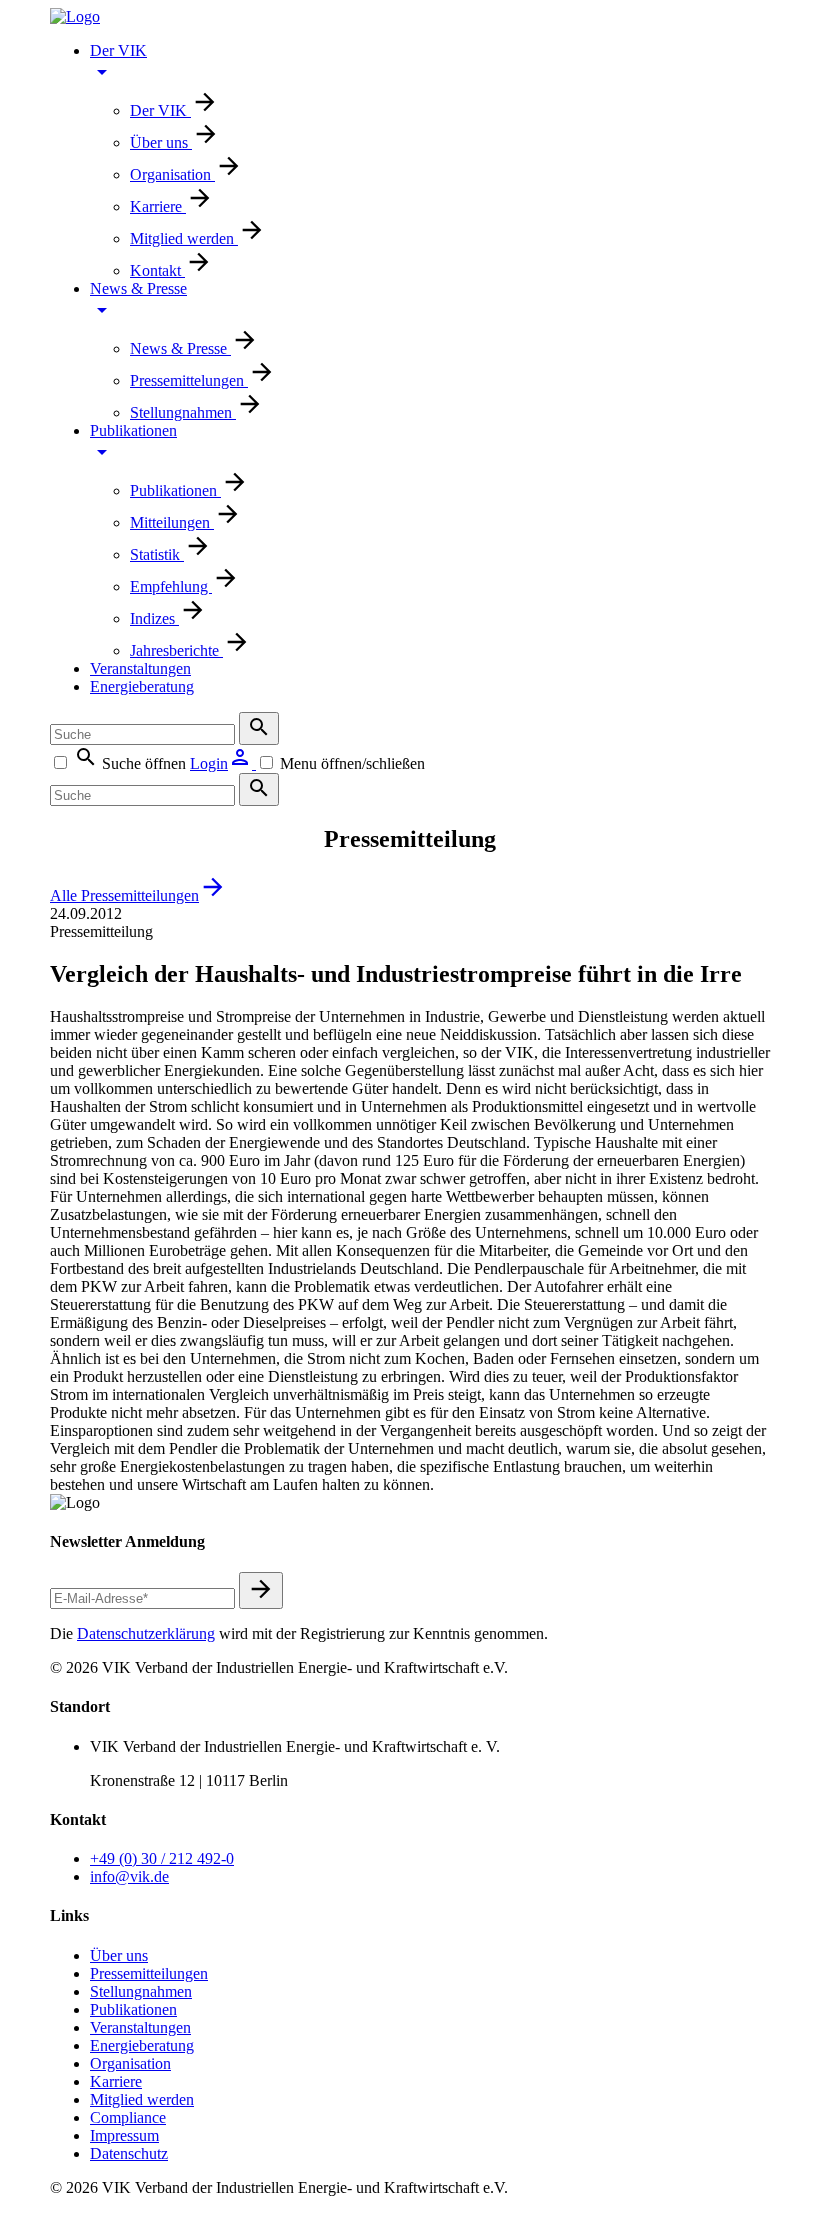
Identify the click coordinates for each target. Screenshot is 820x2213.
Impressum (124, 2135)
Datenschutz (129, 2153)
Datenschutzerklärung (146, 1633)
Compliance (128, 2117)
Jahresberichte (176, 650)
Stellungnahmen (183, 412)
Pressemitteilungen (149, 1973)
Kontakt (157, 270)
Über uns (161, 142)
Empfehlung (171, 586)
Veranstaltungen (140, 668)
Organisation (172, 174)
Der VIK (118, 50)
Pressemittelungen (189, 380)
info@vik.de (129, 1876)
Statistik (157, 554)
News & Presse (138, 288)
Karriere (158, 206)
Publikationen (133, 430)
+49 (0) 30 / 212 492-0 (162, 1858)
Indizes (154, 618)
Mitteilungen (172, 522)
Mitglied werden (184, 238)
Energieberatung (142, 686)
